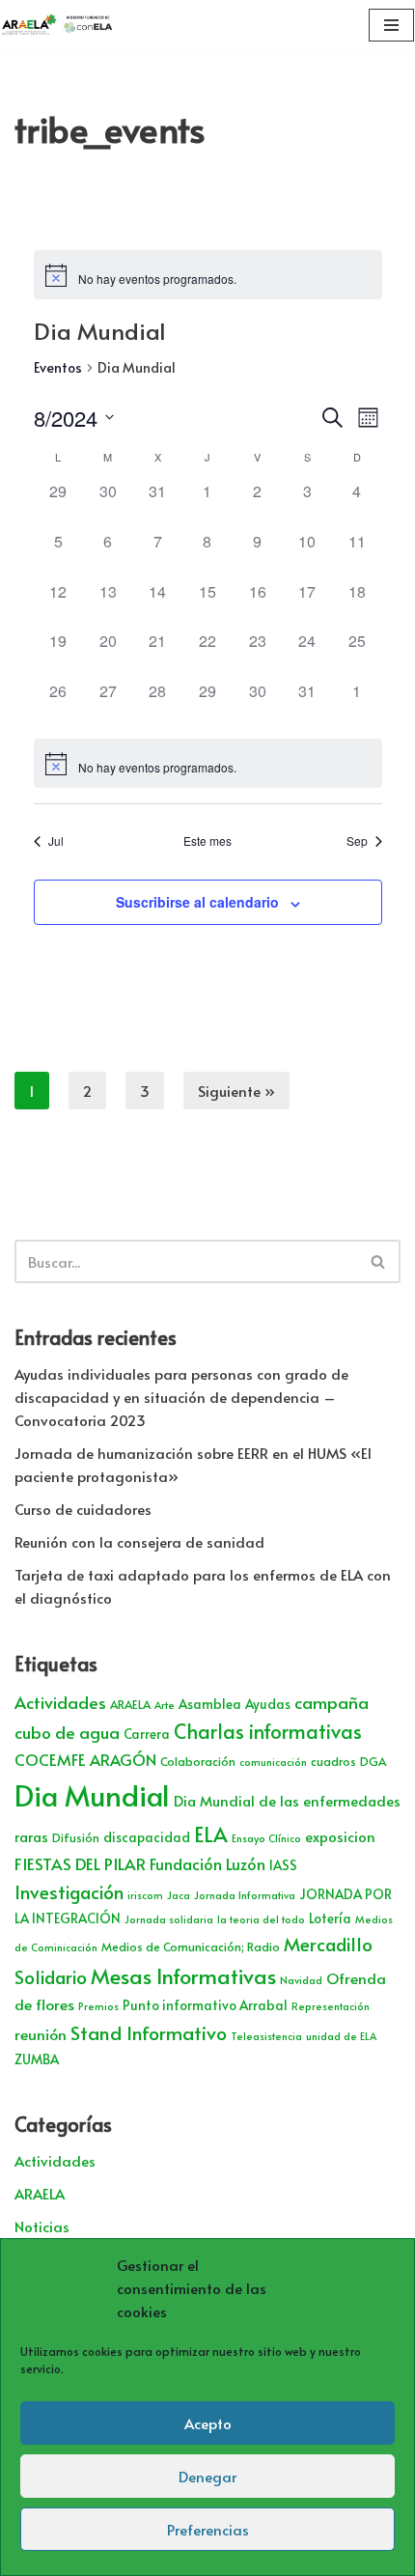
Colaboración (198, 1761)
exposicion (340, 1836)
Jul (56, 841)
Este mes (207, 841)
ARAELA (130, 1704)
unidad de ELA (341, 2036)
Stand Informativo (149, 2032)
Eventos (58, 367)
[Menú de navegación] (391, 25)
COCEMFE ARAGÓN (85, 1760)
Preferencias (208, 2529)
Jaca (179, 1895)
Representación (331, 2006)
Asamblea (210, 1704)
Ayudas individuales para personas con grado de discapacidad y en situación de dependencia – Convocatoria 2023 (181, 1397)
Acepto (208, 2423)
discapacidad (147, 1837)
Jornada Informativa (245, 1895)
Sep (357, 841)
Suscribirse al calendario (197, 902)
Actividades (60, 1702)
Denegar (207, 2476)
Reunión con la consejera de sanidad (139, 1541)
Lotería (330, 1918)
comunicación (273, 1762)
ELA (211, 1834)
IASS (283, 1865)
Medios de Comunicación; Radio (191, 1946)
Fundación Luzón (207, 1864)
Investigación (69, 1891)
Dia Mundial (92, 1795)
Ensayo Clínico (266, 1838)
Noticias (42, 2226)
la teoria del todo (261, 1919)
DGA (373, 1761)
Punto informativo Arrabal (205, 2005)
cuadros (333, 1761)
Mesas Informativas (183, 1975)
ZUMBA (37, 2059)
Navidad (301, 1980)
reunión (41, 2034)
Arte (165, 1705)
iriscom (145, 1895)
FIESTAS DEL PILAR (80, 1863)
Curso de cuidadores (83, 1509)
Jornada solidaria (169, 1919)
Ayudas (268, 1704)
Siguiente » (236, 1091)
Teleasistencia (266, 2036)
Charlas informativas (268, 1731)
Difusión (76, 1837)
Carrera (147, 1734)
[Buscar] (379, 1261)
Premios (98, 2006)
